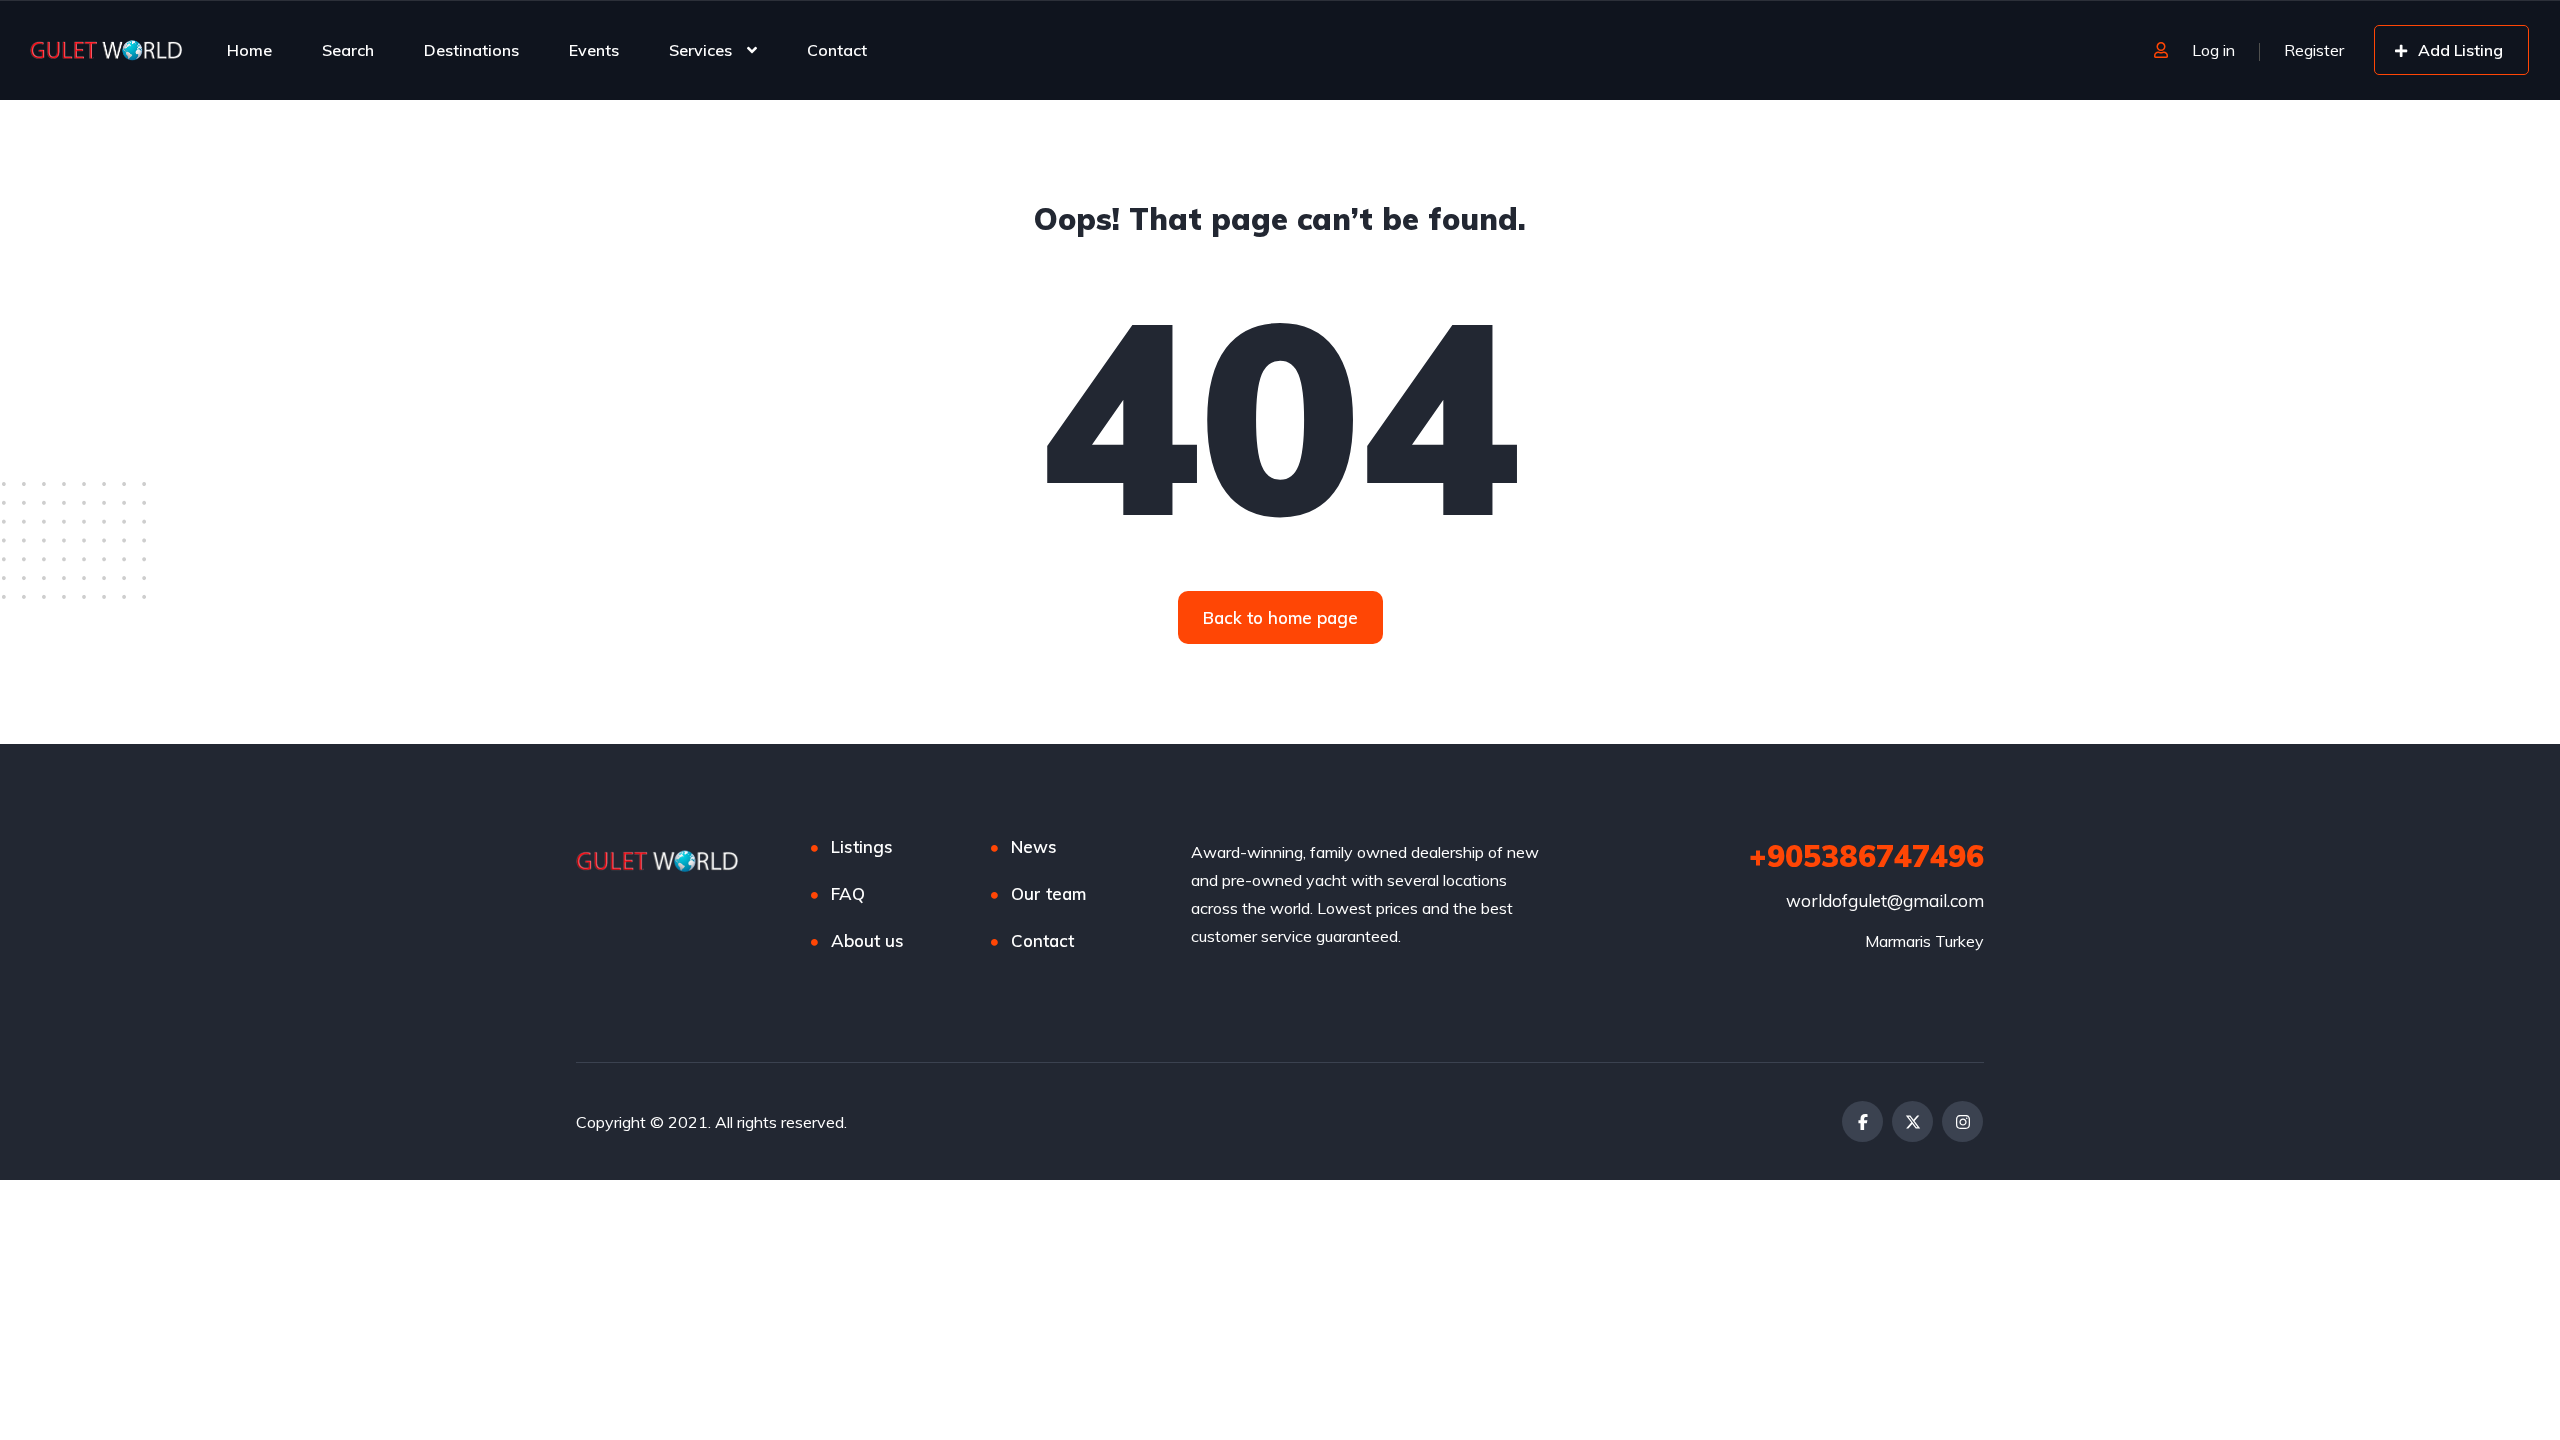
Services (700, 50)
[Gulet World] (107, 50)
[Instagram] (1962, 1121)
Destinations (471, 50)
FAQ (848, 893)
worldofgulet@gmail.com (1885, 900)
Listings (862, 846)
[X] (1912, 1121)
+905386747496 (1866, 856)
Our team (1048, 893)
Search (348, 50)
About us (867, 940)
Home (249, 50)
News (1034, 846)
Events (594, 50)
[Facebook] (1862, 1121)
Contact (837, 50)
